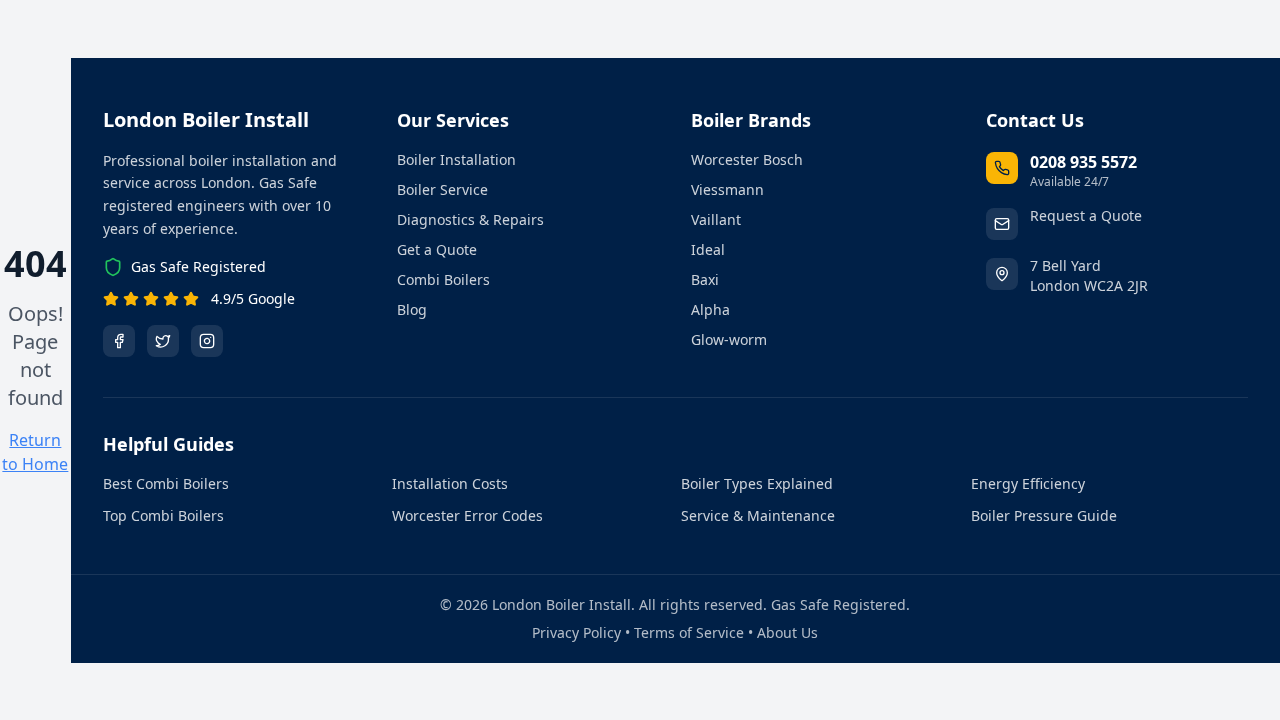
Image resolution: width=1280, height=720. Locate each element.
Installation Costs (450, 483)
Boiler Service (442, 189)
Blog (412, 309)
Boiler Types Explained (757, 483)
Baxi (705, 279)
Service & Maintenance (758, 515)
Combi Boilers (443, 279)
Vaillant (716, 219)
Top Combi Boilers (163, 515)
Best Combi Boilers (166, 483)
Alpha (710, 309)
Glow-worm (729, 339)
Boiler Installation (456, 159)
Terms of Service (689, 632)
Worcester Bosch (747, 159)
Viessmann (727, 189)
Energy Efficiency (1028, 483)
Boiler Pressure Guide (1044, 515)
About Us (787, 632)
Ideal (708, 249)
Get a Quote (437, 249)
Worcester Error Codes (467, 515)
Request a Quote (1086, 215)
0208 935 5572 (1083, 162)
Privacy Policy (576, 632)
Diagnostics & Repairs (470, 219)
